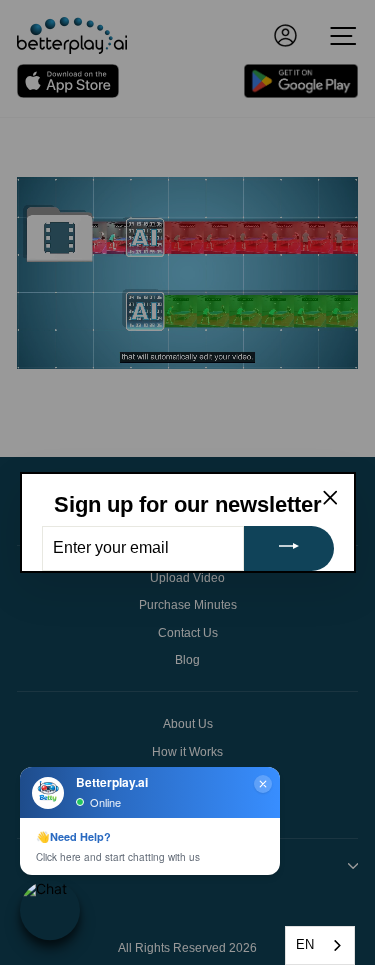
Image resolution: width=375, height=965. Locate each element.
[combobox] (320, 945)
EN (305, 944)
